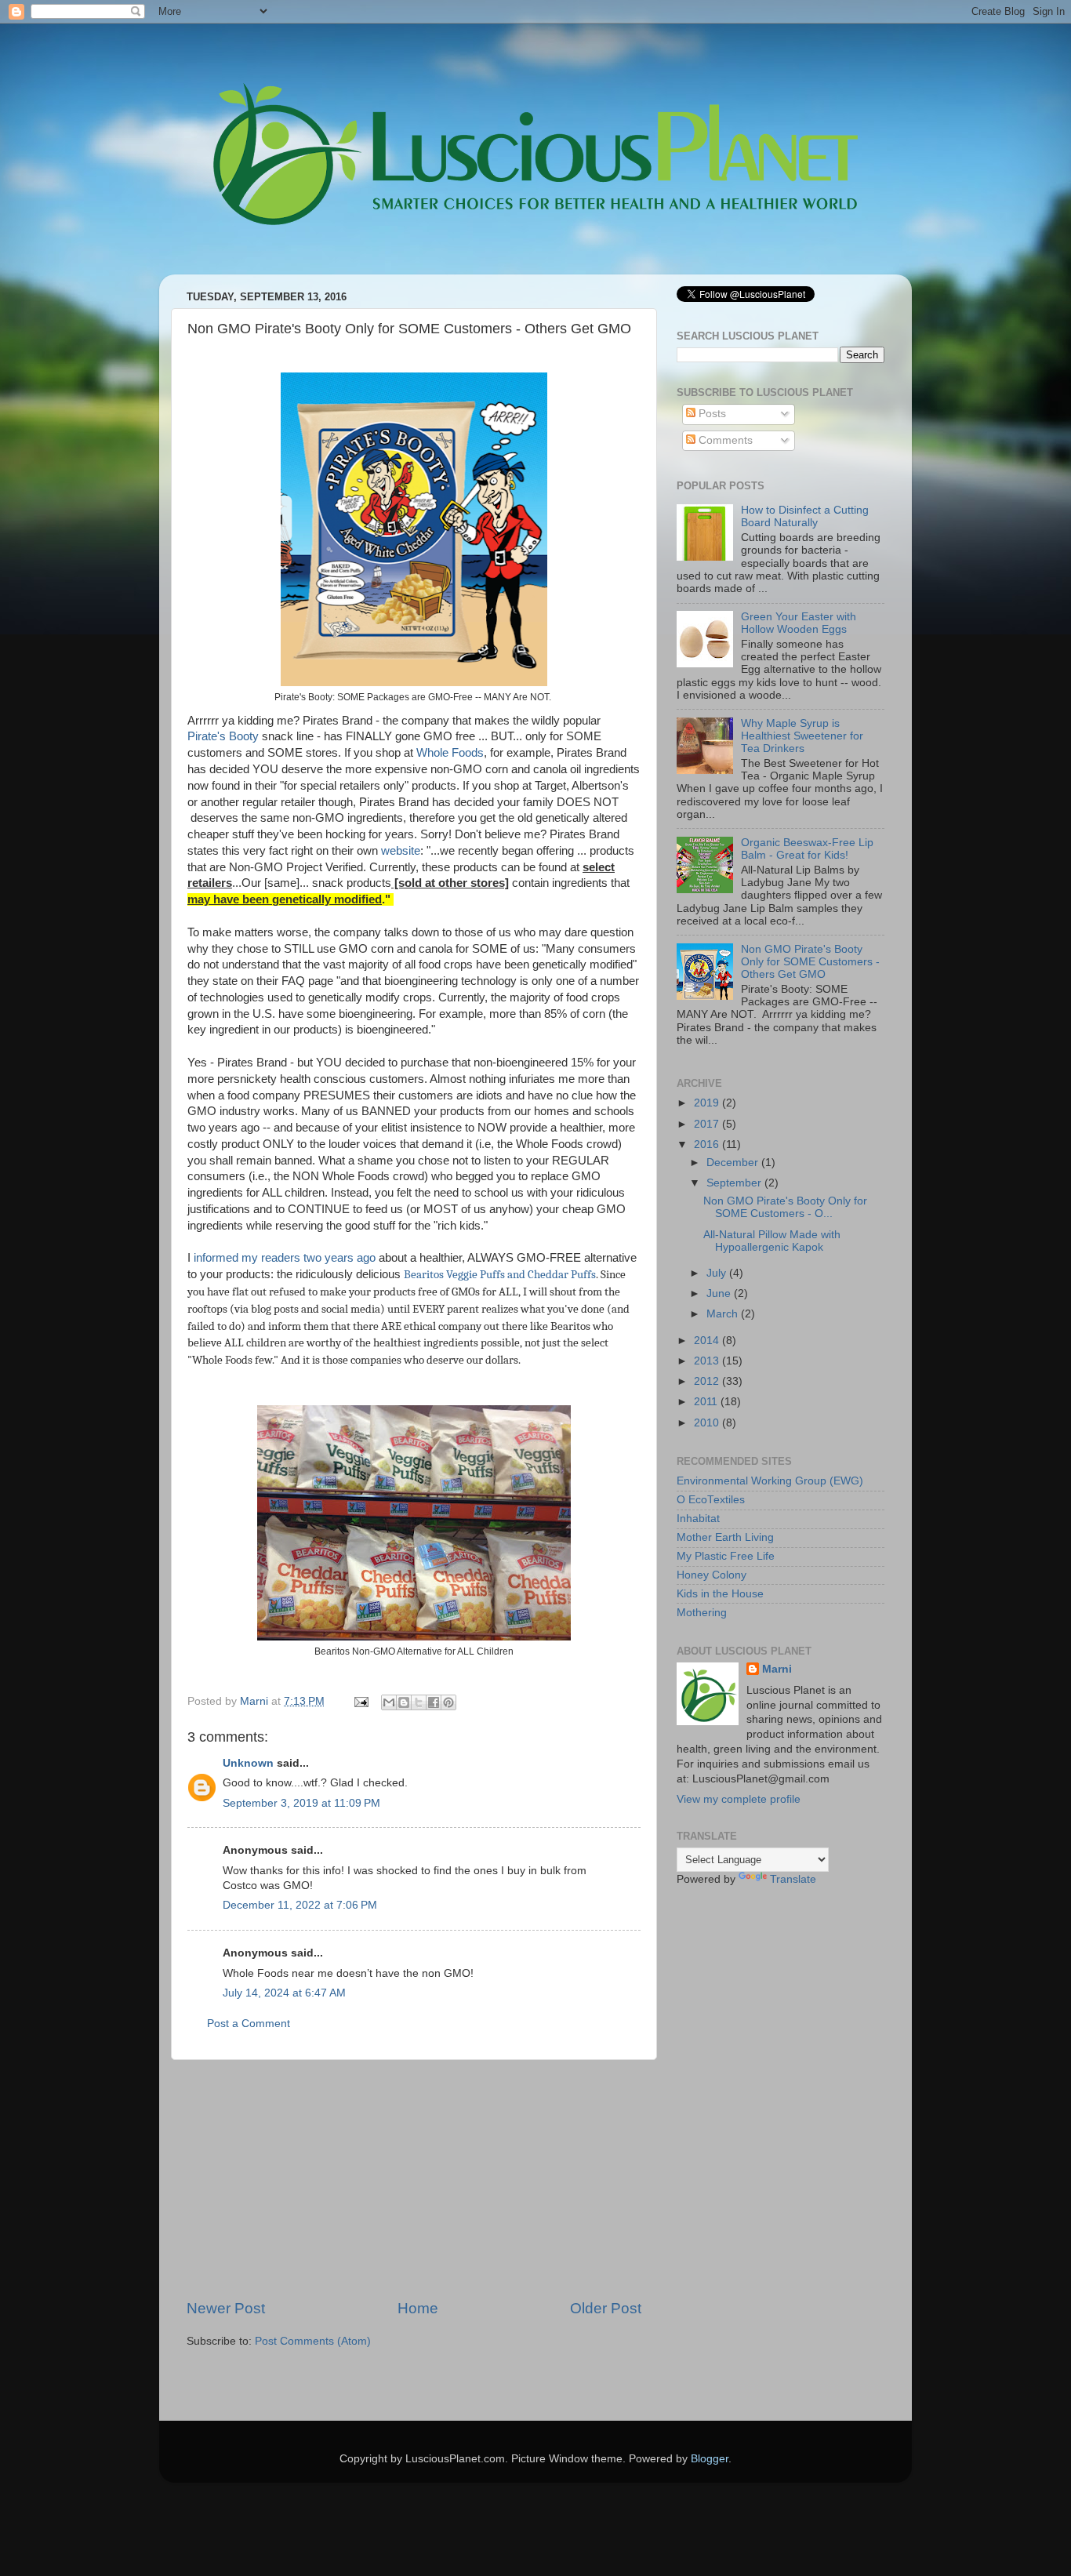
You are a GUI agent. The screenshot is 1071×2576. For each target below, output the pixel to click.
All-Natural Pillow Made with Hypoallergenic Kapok (772, 1241)
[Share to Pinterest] (448, 1702)
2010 (708, 1423)
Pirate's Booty (223, 736)
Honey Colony (712, 1575)
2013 (708, 1361)
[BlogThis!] (404, 1702)
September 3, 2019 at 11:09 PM (301, 1803)
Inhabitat (698, 1519)
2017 (708, 1124)
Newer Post (226, 2308)
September (735, 1183)
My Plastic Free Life (726, 1556)
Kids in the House (720, 1594)
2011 (707, 1402)
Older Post (606, 2308)
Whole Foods (450, 753)
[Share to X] (419, 1702)
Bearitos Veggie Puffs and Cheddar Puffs (500, 1275)
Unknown (248, 1763)
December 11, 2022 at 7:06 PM (300, 1905)
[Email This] (389, 1702)
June (720, 1293)
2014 (708, 1341)
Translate (793, 1879)
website (401, 851)
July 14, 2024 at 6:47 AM (284, 1993)
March (724, 1314)
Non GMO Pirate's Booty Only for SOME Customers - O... (785, 1207)
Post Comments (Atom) (313, 2341)
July (718, 1273)
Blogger (710, 2459)
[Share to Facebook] (434, 1702)
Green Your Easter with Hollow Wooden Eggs (799, 623)
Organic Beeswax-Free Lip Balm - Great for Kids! (807, 849)
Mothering (702, 1613)
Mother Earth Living (725, 1537)
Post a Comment (249, 2024)
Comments (724, 440)
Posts (711, 414)
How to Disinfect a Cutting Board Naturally (805, 516)
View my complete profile (739, 1799)
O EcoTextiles (711, 1500)
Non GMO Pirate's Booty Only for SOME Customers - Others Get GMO (810, 962)
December (734, 1163)
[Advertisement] (414, 2179)
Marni (777, 1669)
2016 (708, 1144)
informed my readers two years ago (285, 1258)
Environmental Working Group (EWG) (770, 1481)
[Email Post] (360, 1701)
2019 (708, 1103)
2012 (708, 1381)
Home (418, 2308)
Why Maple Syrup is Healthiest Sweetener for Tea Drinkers (802, 736)
